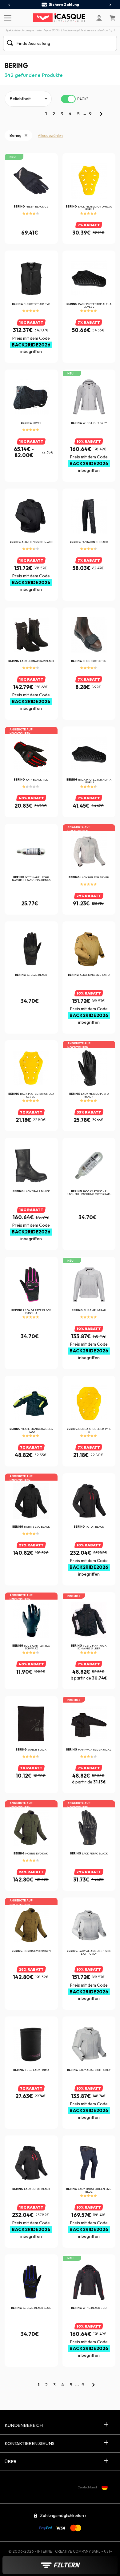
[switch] (68, 99)
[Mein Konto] (99, 18)
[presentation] (9, 5)
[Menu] (7, 18)
